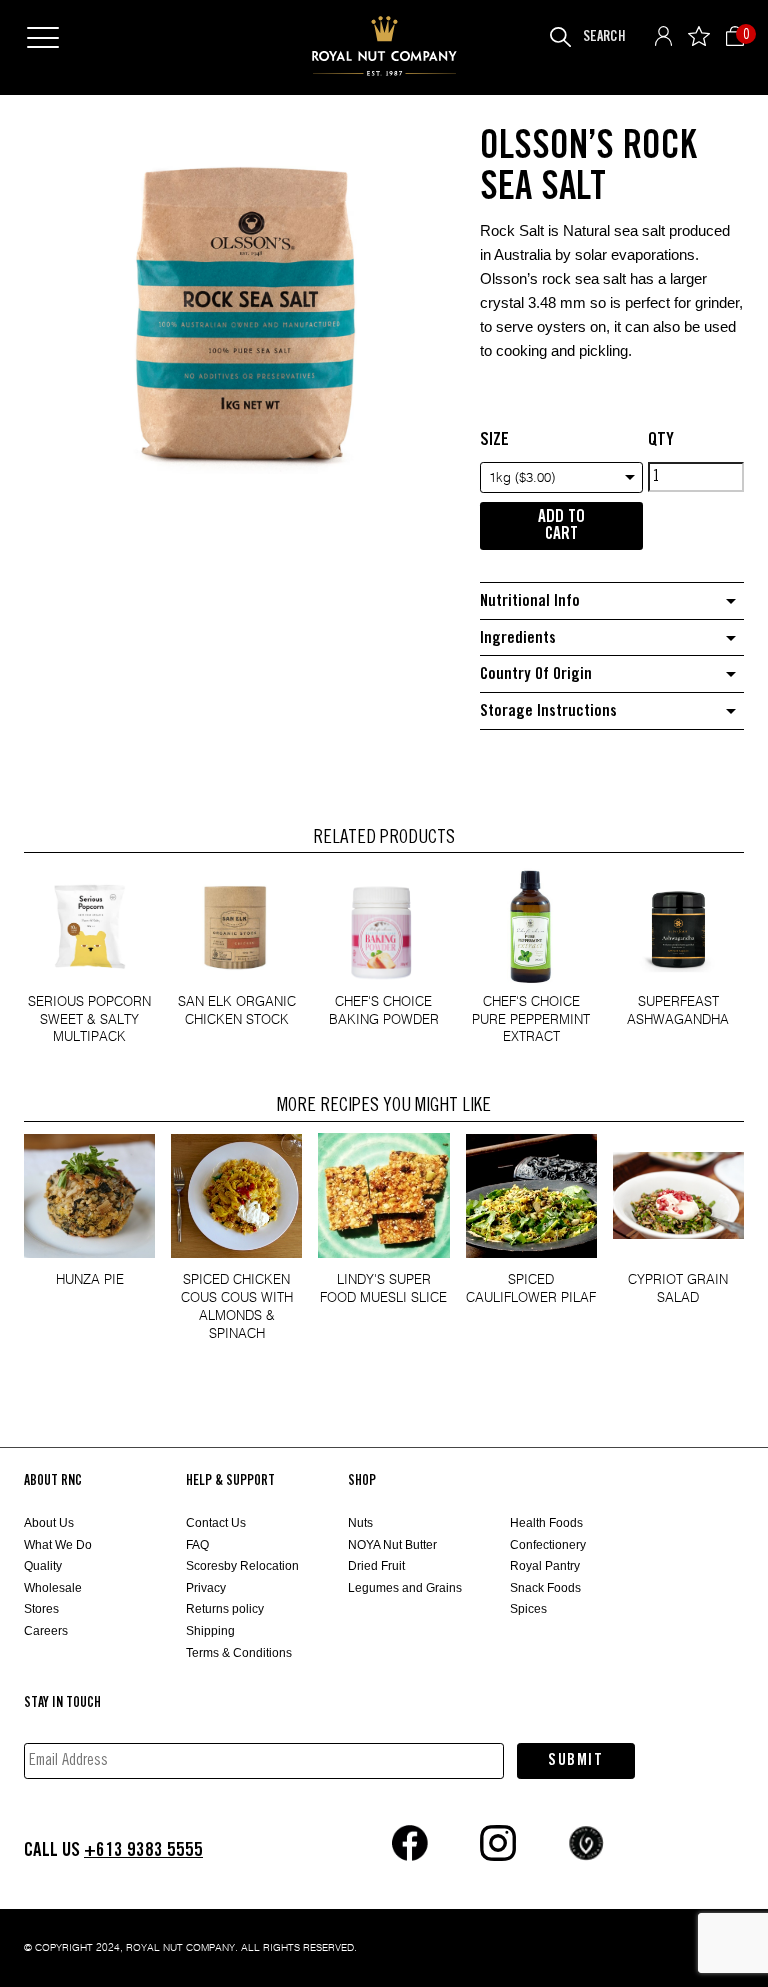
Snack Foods (545, 1588)
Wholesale (53, 1588)
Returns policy (225, 1609)
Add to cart (561, 526)
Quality (43, 1566)
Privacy (206, 1588)
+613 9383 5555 (143, 1850)
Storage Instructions (548, 711)
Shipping (210, 1631)
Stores (41, 1609)
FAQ (197, 1545)
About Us (49, 1523)
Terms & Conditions (239, 1653)
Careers (46, 1631)
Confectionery (548, 1545)
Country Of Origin (536, 674)
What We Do (58, 1545)
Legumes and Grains (405, 1588)
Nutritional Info (530, 601)
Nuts (360, 1523)
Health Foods (546, 1523)
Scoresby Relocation (242, 1566)
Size (494, 440)
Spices (528, 1609)
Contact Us (216, 1523)
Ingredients (518, 638)
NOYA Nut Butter (392, 1545)
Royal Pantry (545, 1566)
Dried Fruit (376, 1566)
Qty (661, 440)
